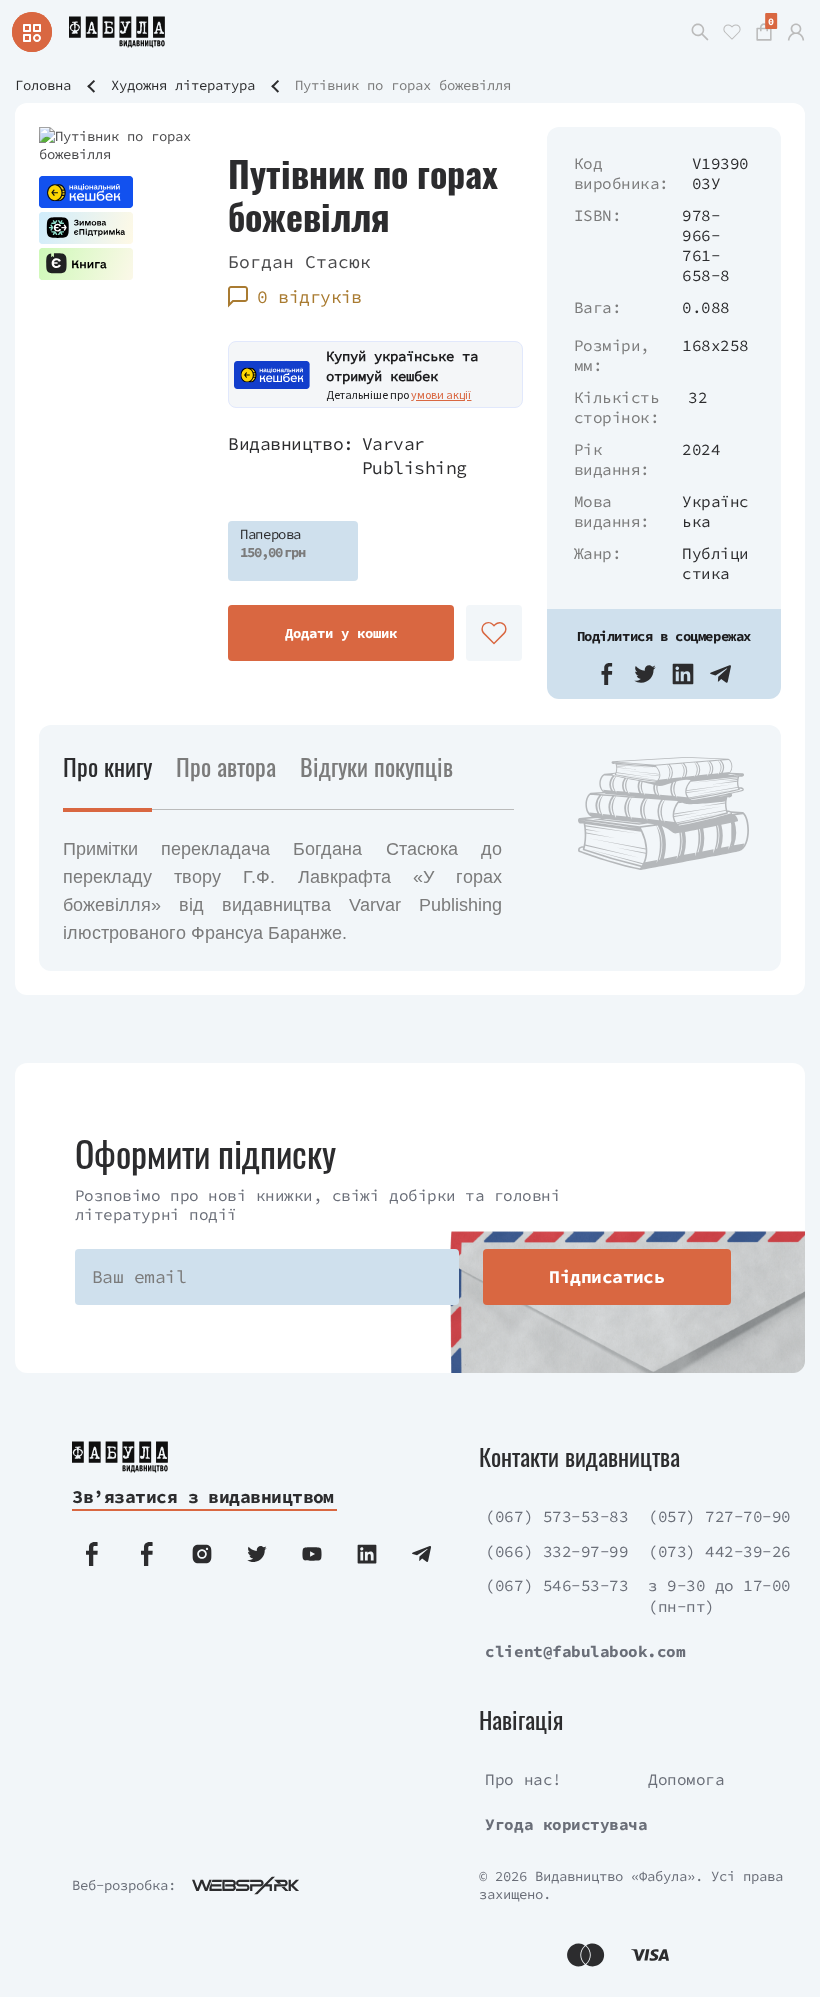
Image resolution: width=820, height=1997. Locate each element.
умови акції (441, 394)
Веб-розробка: (124, 1885)
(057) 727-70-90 (719, 1516)
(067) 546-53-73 (556, 1585)
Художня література (183, 85)
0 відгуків (309, 296)
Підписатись (606, 1276)
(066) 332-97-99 (556, 1551)
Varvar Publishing (414, 455)
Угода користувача (566, 1824)
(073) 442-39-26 (719, 1551)
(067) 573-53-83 (556, 1516)
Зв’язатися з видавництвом (203, 1496)
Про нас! (523, 1779)
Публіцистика (715, 563)
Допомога (686, 1779)
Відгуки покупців (376, 766)
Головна (43, 85)
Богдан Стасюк (299, 261)
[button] (607, 674)
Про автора (226, 766)
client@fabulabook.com (585, 1651)
